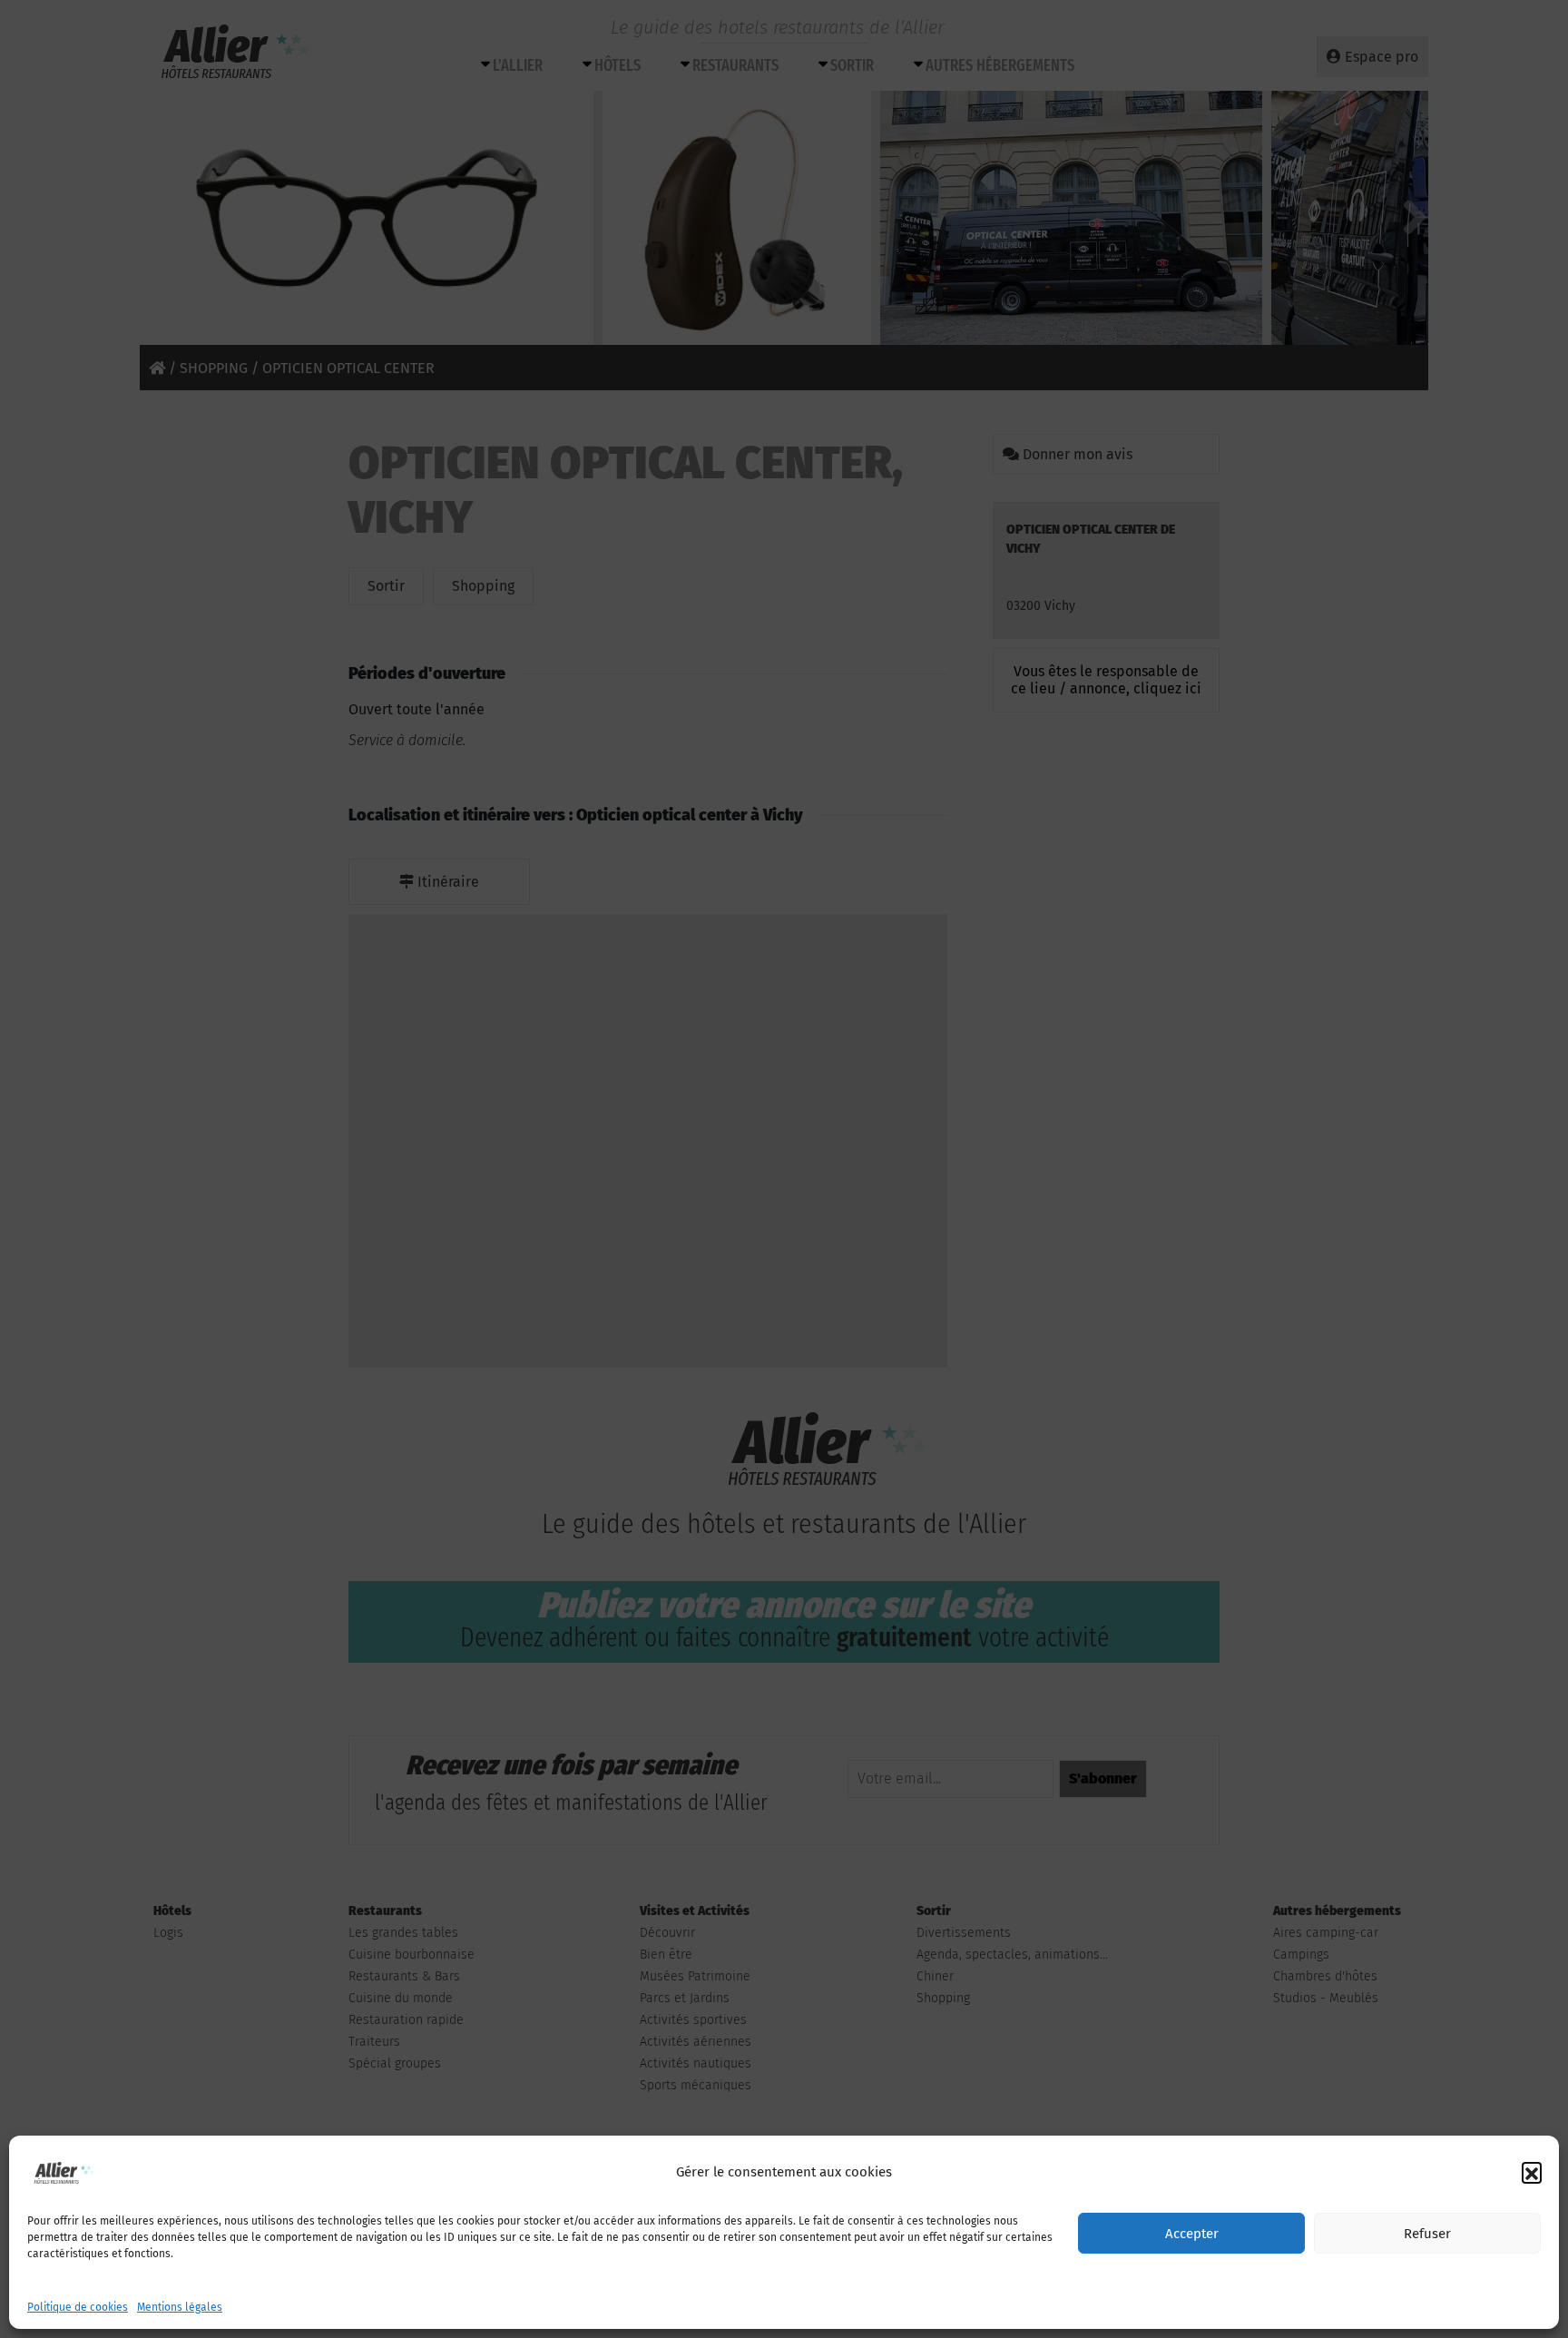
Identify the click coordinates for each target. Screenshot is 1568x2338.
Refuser (1427, 2234)
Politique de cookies (78, 2307)
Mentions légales (180, 2307)
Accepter (1192, 2234)
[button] (1532, 2172)
